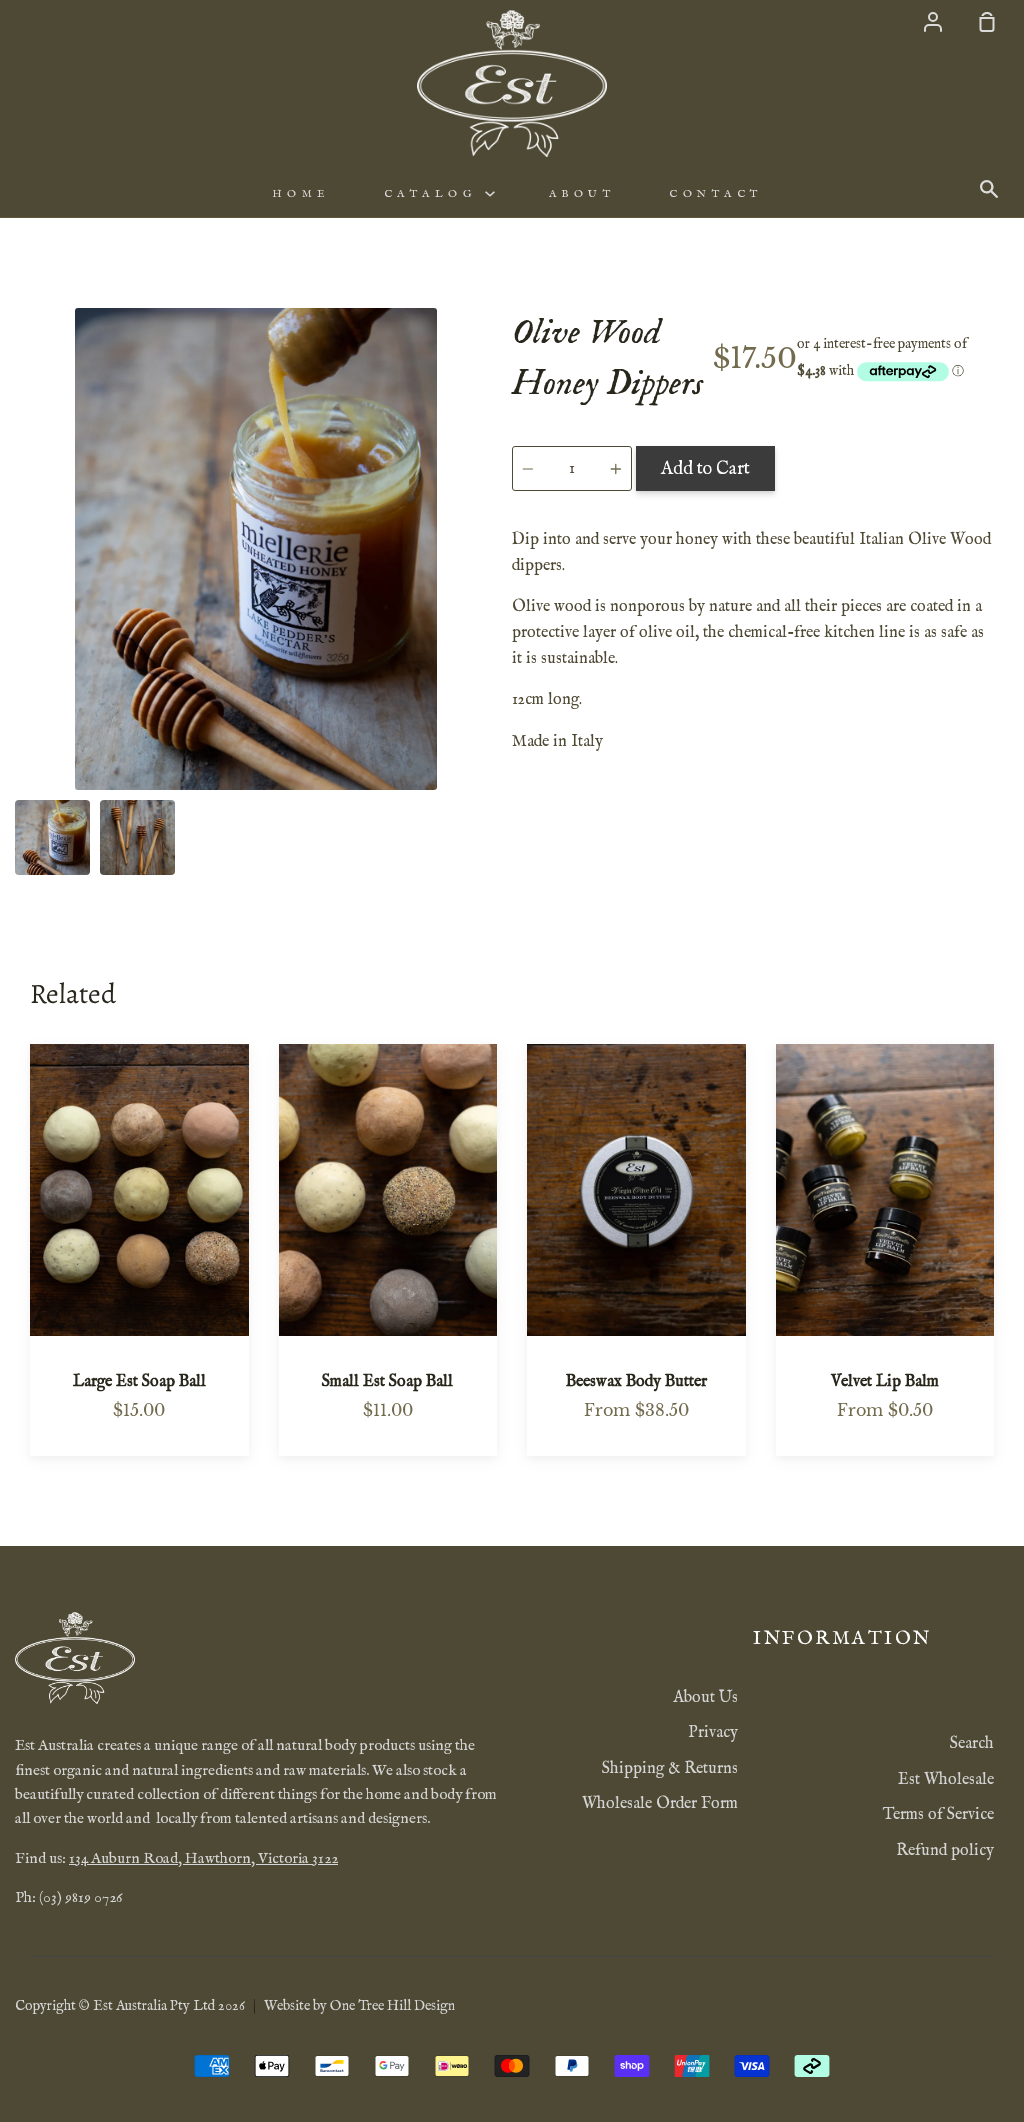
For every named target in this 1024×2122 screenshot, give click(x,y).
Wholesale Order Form (660, 1804)
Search (972, 1744)
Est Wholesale (946, 1780)
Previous (21, 666)
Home (301, 194)
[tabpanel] (256, 549)
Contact (716, 194)
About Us (705, 1698)
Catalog (434, 194)
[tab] (52, 837)
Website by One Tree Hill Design (359, 2006)
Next (491, 666)
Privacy (713, 1733)
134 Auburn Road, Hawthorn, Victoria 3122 (203, 1859)
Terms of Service (938, 1815)
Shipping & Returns (670, 1769)
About (582, 194)
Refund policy (945, 1851)
